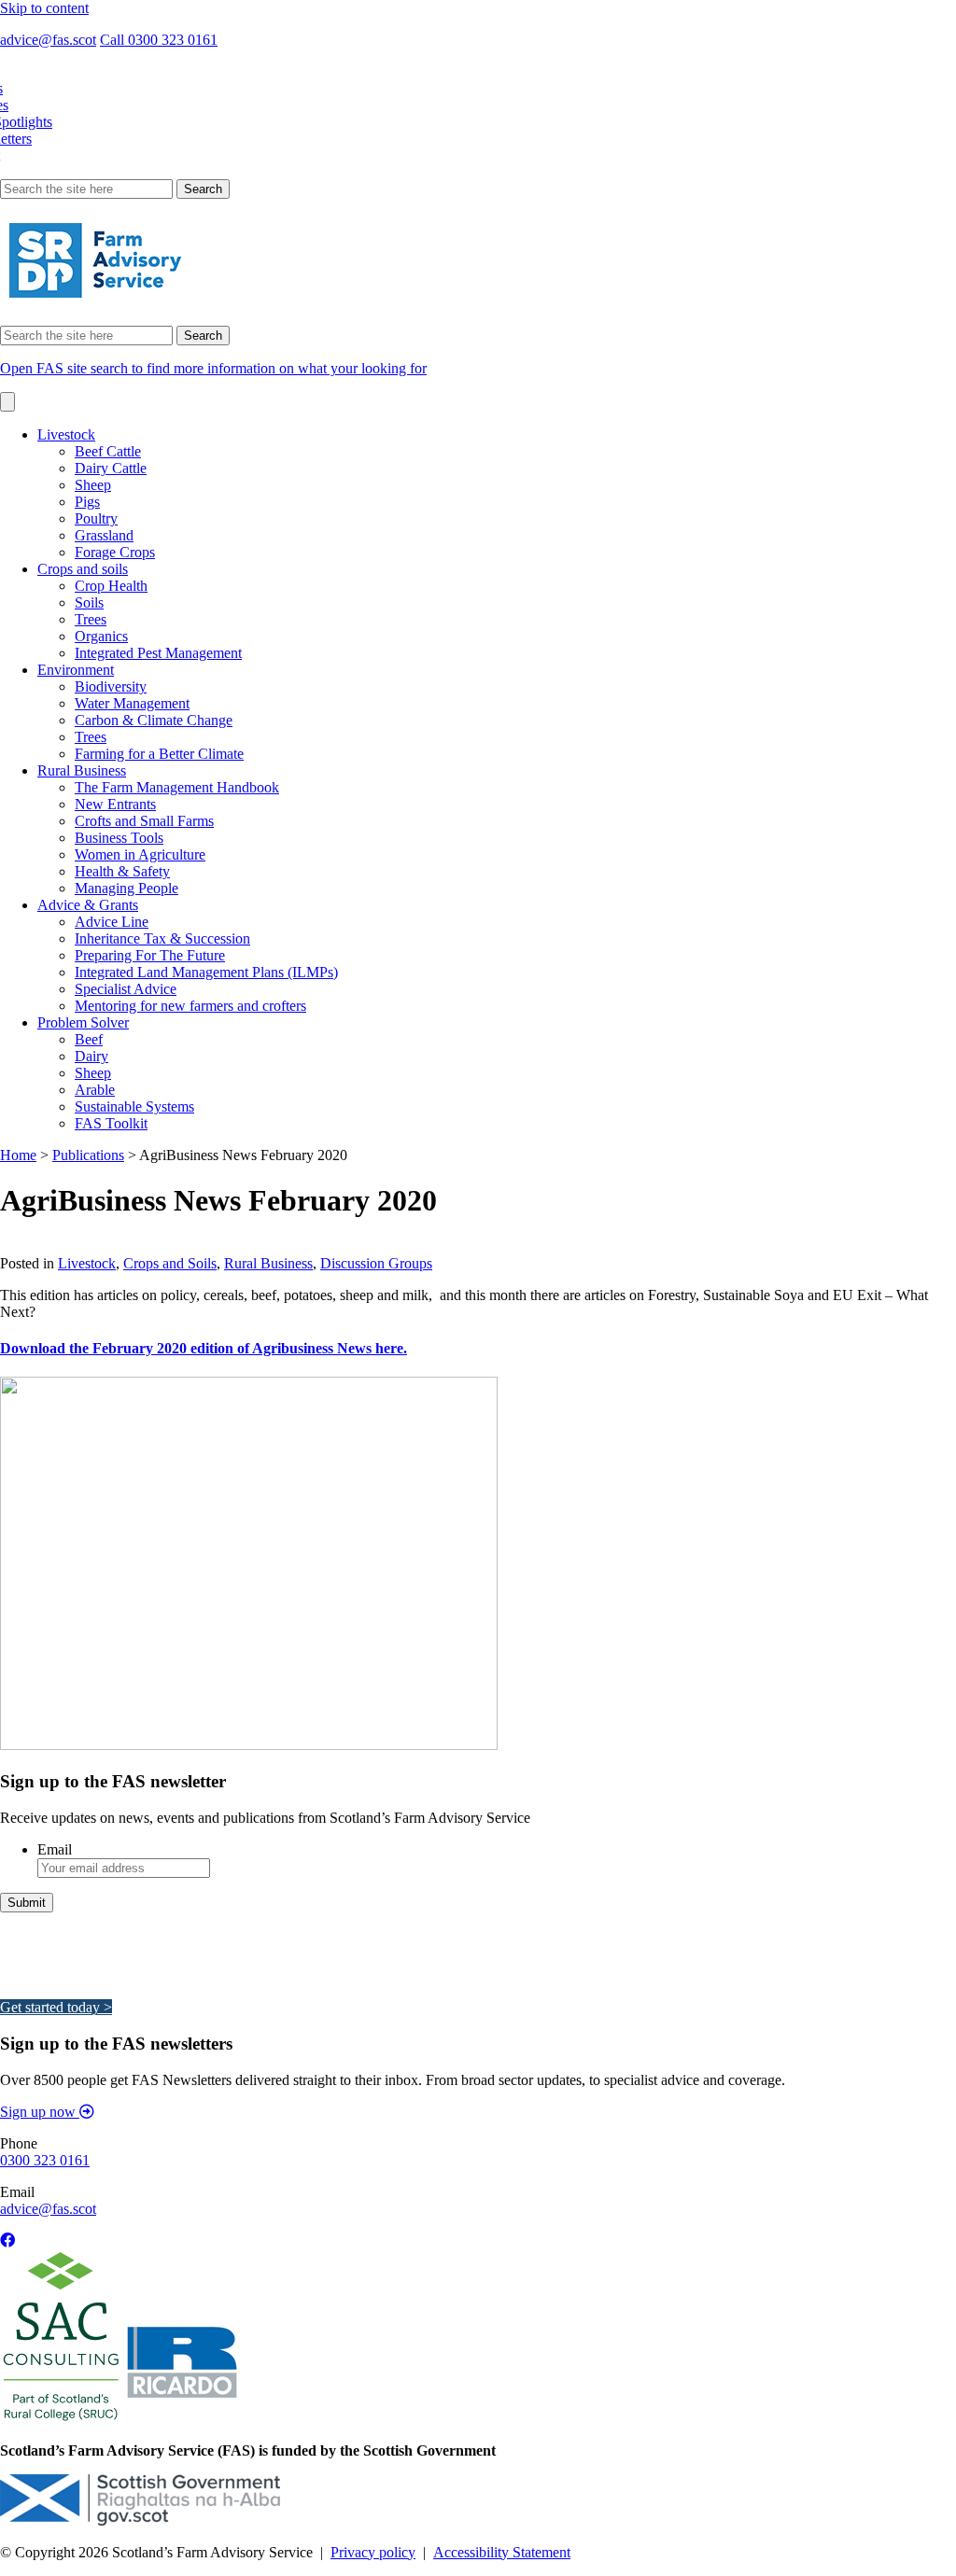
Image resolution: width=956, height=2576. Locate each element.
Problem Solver (83, 1022)
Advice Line (112, 922)
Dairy (91, 1056)
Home (18, 1155)
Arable (95, 1090)
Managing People (127, 888)
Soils (89, 602)
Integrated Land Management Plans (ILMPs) (206, 972)
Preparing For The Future (150, 955)
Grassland (104, 535)
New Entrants (115, 804)
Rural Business (82, 770)
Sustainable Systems (134, 1106)
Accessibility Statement (502, 2552)
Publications (88, 1155)
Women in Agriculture (140, 854)
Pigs (87, 502)
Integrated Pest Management (158, 653)
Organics (101, 636)
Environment (76, 670)
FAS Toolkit (111, 1123)
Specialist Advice (126, 989)
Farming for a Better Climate (159, 754)
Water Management (132, 703)
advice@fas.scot (48, 40)
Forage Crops (115, 552)
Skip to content (44, 8)
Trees (91, 619)
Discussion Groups (376, 1263)
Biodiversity (111, 686)
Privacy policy (373, 2552)
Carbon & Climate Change (154, 720)
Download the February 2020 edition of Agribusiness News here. (204, 1348)
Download (31, 1246)
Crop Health (111, 586)
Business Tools (119, 838)
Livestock (66, 434)
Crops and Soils (170, 1263)
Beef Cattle (108, 451)
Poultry (96, 518)
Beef (89, 1039)
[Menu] (7, 402)
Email (55, 1849)
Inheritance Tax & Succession (162, 938)
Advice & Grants (88, 905)
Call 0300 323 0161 (159, 40)
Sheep (93, 485)
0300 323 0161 (45, 2160)
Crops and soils (83, 569)
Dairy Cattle (111, 468)
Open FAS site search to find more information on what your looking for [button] (213, 368)
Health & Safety (122, 871)
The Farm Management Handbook (177, 787)
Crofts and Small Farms (144, 821)
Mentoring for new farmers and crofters (190, 1006)
